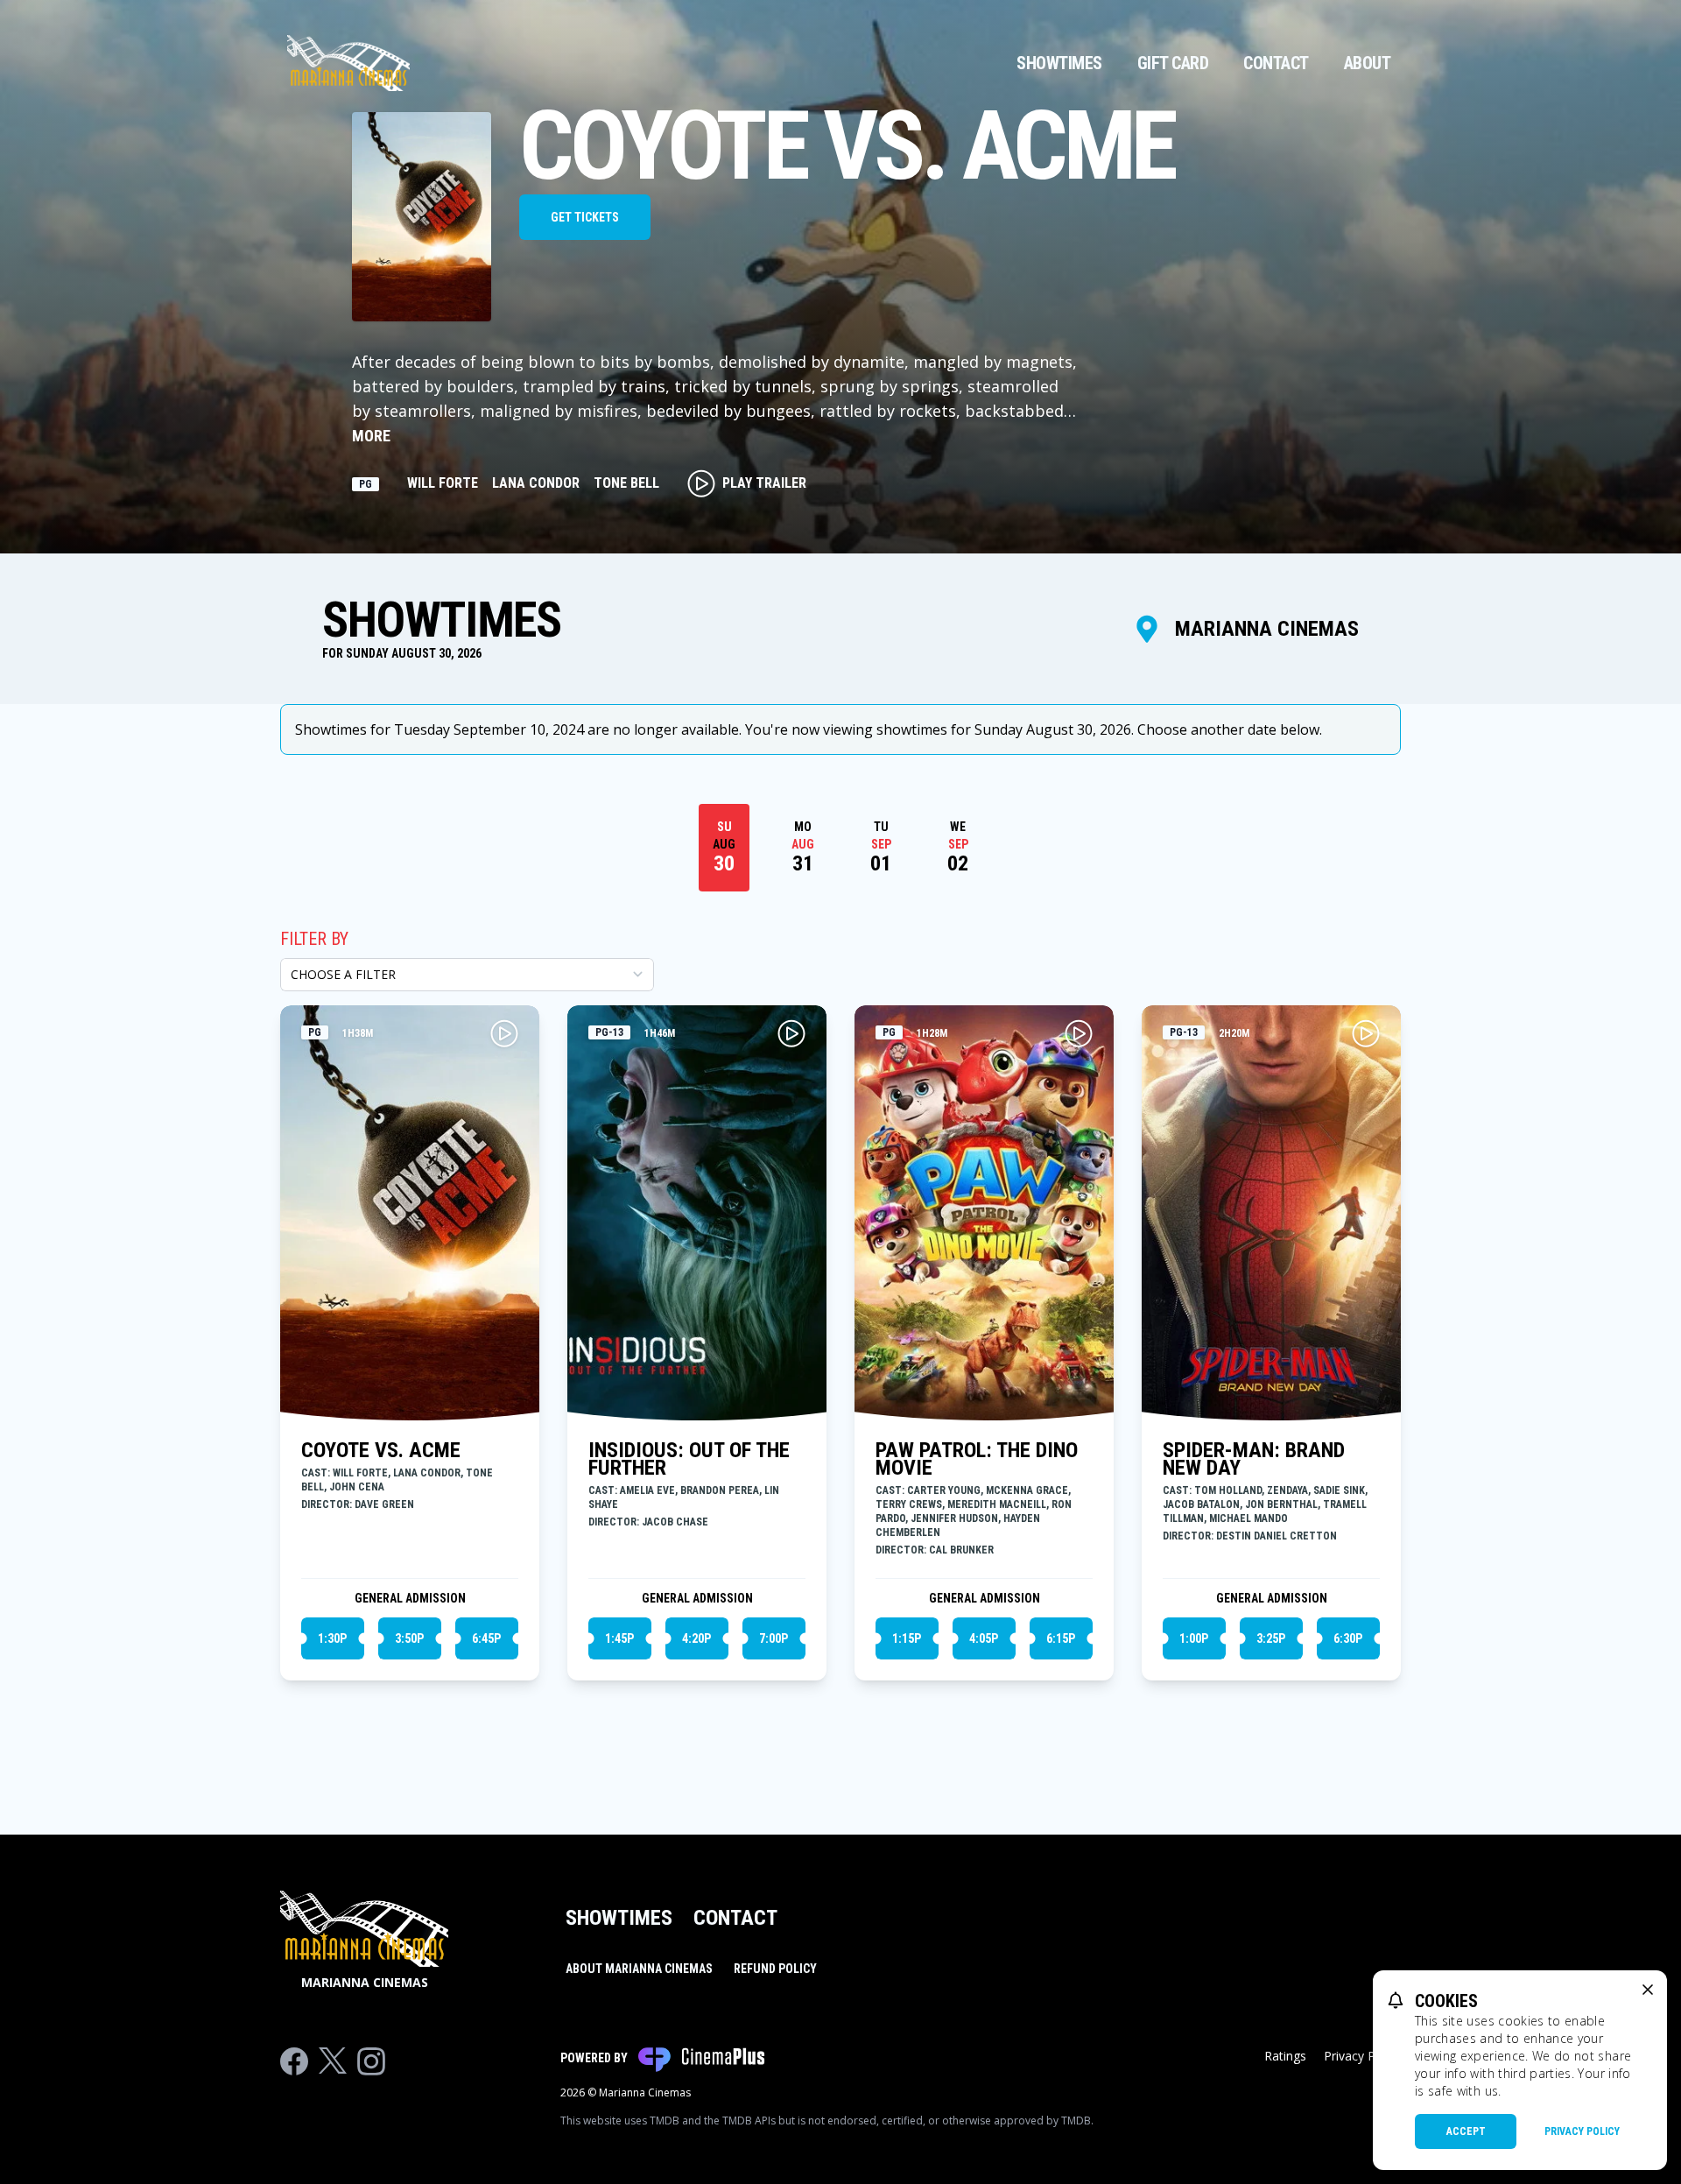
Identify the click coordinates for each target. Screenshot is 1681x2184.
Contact (1276, 63)
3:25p (1271, 1638)
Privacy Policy (1582, 2131)
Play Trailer (764, 483)
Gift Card (1173, 63)
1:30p (332, 1638)
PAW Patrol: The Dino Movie (977, 1459)
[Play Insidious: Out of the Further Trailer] (791, 1033)
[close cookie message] (1648, 1990)
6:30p (1348, 1638)
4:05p (984, 1638)
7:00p (774, 1638)
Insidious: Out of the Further (689, 1459)
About (1368, 63)
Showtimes (1059, 63)
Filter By (314, 939)
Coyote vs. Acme (381, 1450)
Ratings (1285, 2056)
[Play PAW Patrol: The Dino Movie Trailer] (1079, 1033)
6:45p (486, 1638)
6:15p (1061, 1638)
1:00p (1194, 1638)
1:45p (619, 1638)
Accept (1466, 2131)
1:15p (907, 1638)
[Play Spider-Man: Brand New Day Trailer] (1366, 1033)
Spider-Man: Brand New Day (1254, 1459)
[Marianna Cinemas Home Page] (348, 63)
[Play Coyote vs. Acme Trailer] (504, 1033)
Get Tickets (585, 217)
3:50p (409, 1638)
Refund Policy (775, 1969)
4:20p (696, 1638)
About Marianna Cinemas (639, 1969)
